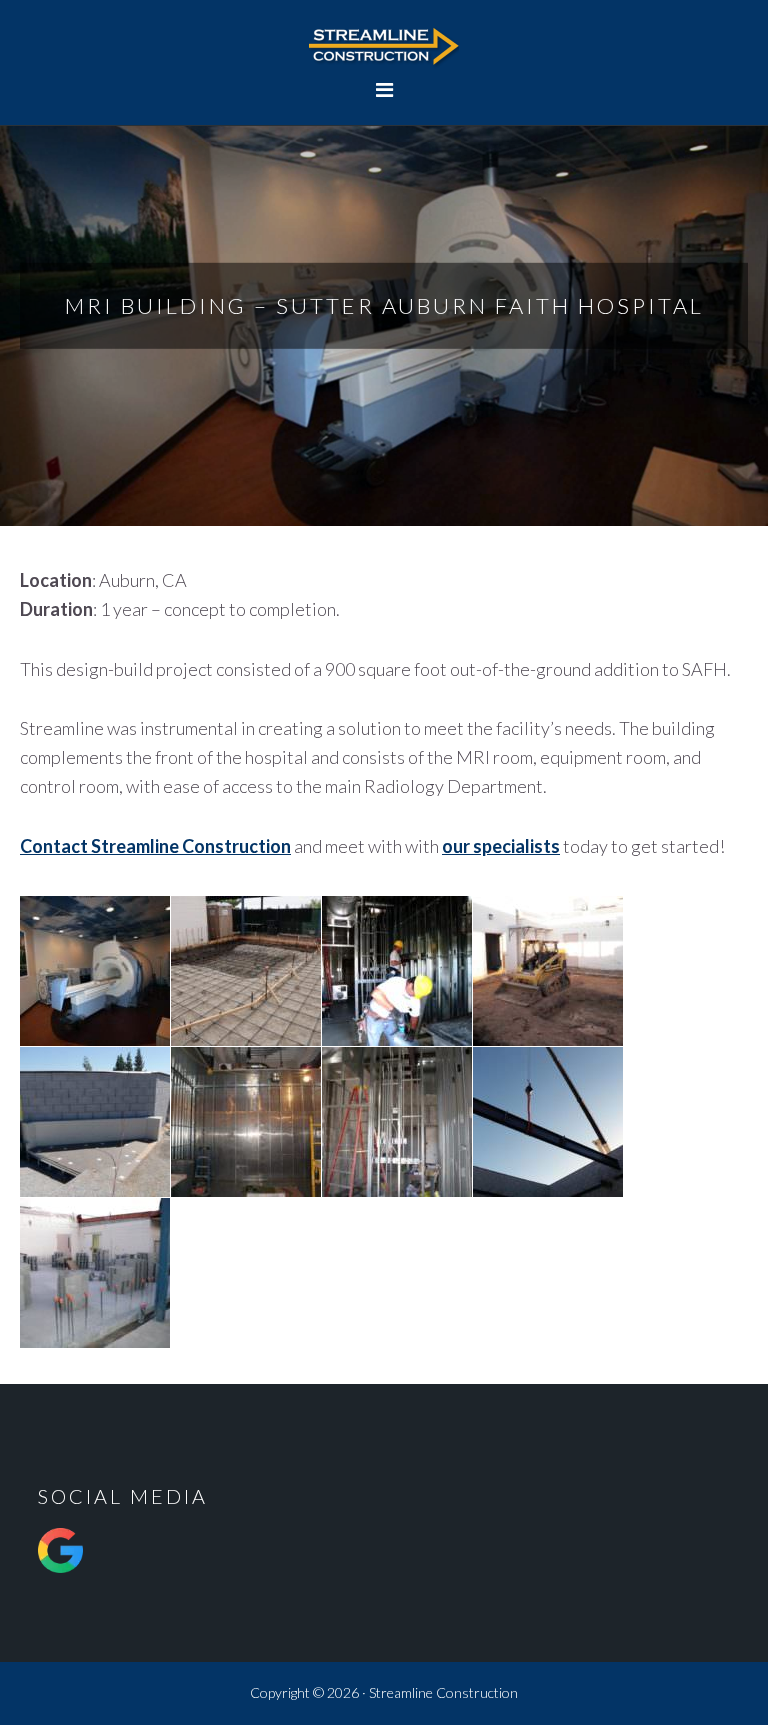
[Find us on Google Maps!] (60, 1578)
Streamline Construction (384, 45)
